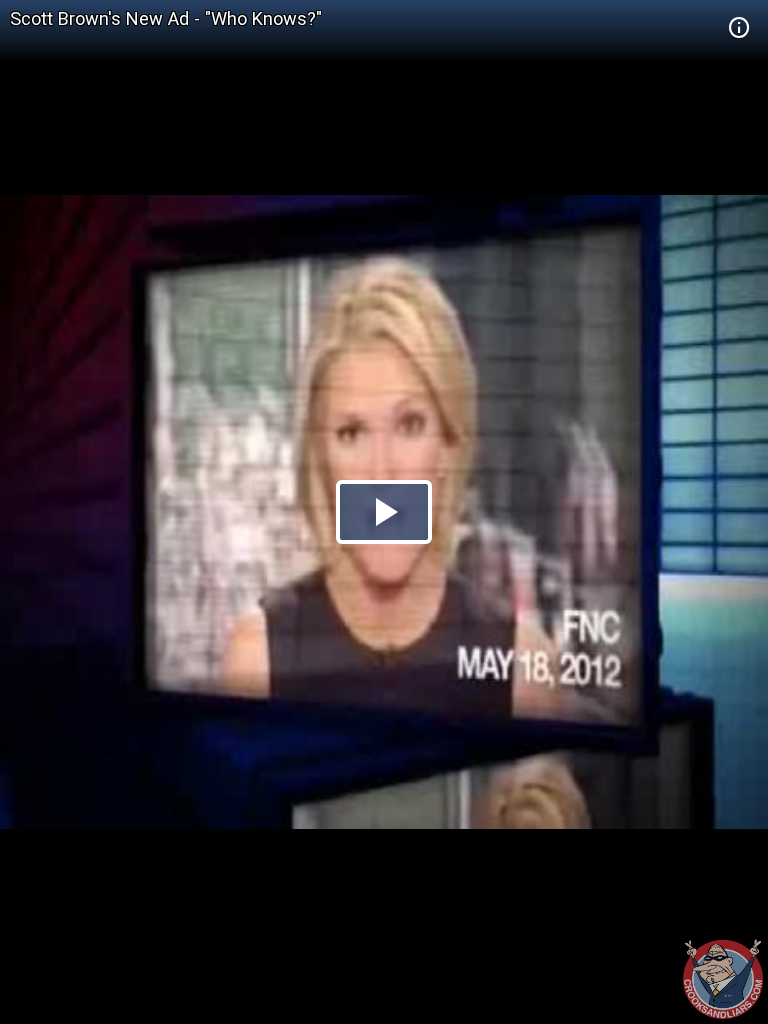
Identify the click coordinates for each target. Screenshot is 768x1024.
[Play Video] (384, 512)
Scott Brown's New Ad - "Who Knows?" (166, 18)
